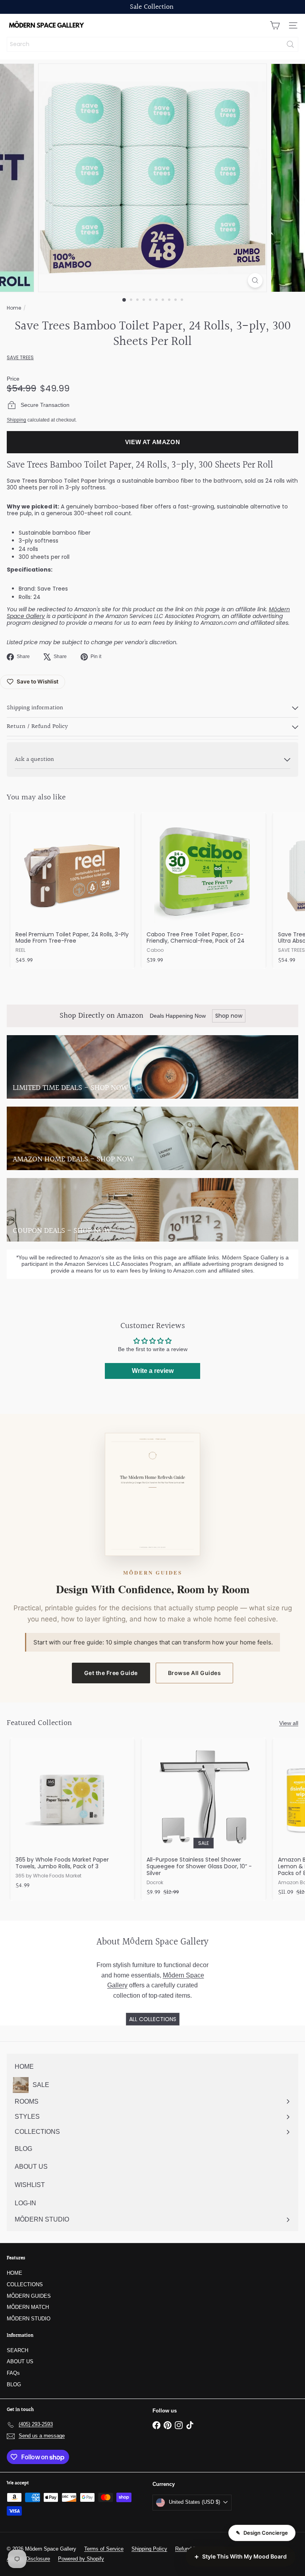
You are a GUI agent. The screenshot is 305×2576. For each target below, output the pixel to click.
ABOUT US (20, 2361)
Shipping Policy (149, 2549)
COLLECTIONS (25, 2284)
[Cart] (275, 25)
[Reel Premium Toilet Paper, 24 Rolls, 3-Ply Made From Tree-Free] (72, 890)
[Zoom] (255, 280)
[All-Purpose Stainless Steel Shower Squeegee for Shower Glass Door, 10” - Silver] (203, 1819)
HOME (14, 2273)
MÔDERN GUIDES (29, 2296)
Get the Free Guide (111, 1673)
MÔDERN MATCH (28, 2307)
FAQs (13, 2373)
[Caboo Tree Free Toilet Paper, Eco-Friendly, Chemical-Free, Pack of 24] (203, 890)
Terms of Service (104, 2549)
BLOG (14, 2384)
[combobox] (152, 44)
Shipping (16, 420)
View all (289, 1723)
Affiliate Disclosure (28, 2559)
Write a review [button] (153, 1371)
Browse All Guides (195, 1673)
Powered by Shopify (81, 2559)
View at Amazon (153, 442)
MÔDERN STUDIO (29, 2319)
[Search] (290, 44)
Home (14, 308)
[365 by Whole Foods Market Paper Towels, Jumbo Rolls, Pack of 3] (72, 1816)
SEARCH (17, 2350)
